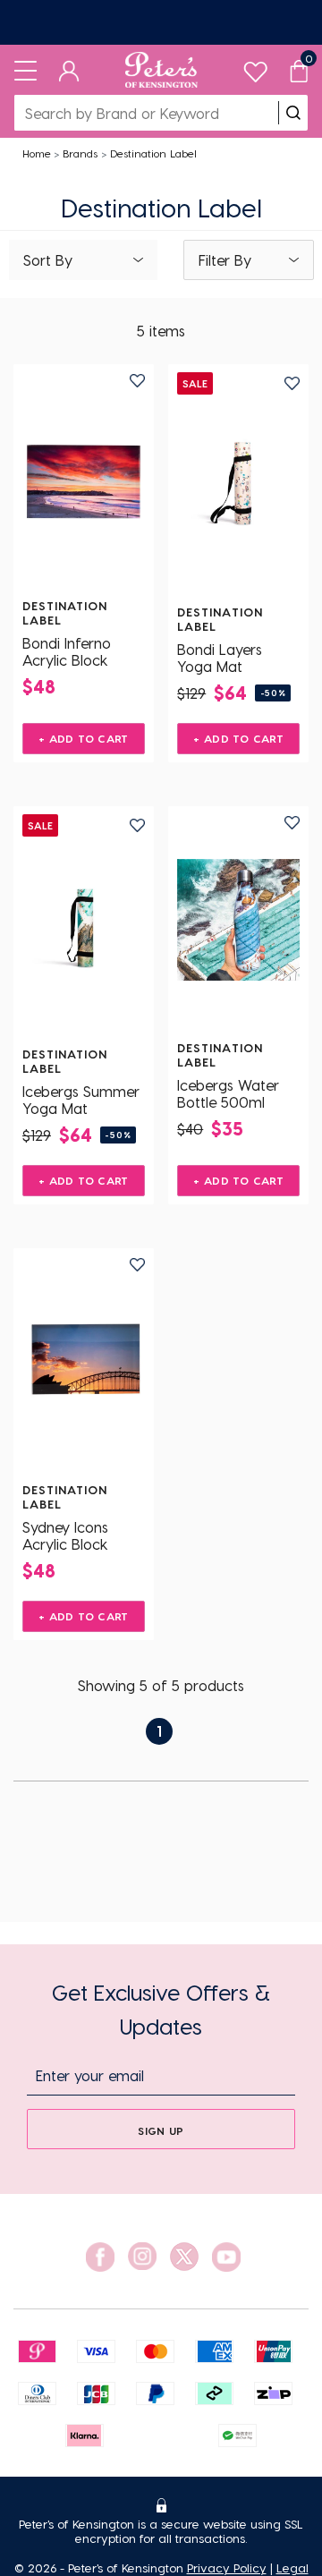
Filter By (225, 260)
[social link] (100, 2257)
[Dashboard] (69, 70)
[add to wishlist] (137, 381)
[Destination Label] (84, 478)
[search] (293, 113)
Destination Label (153, 153)
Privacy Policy (227, 2567)
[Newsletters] (161, 22)
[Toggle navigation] (25, 70)
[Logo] (161, 70)
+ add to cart (84, 738)
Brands (80, 153)
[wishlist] (255, 68)
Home (37, 153)
